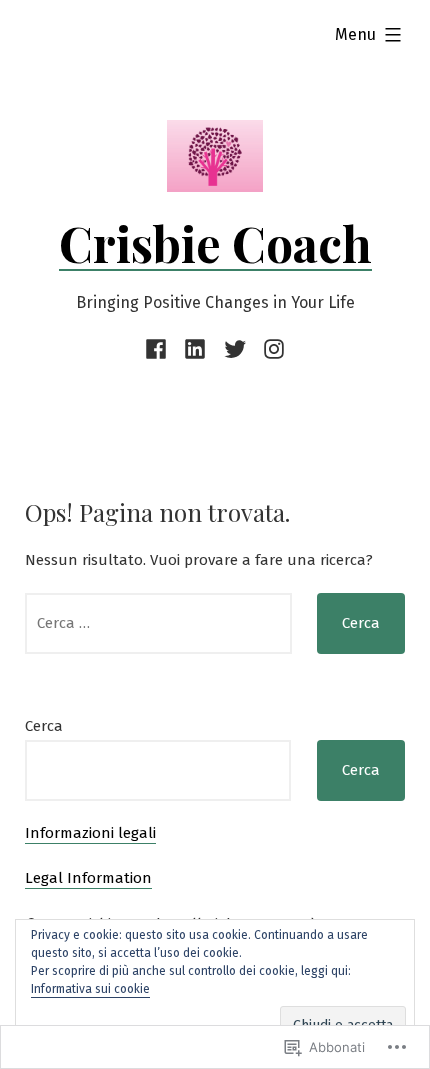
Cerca (44, 726)
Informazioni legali (90, 833)
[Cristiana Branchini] (195, 349)
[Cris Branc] (234, 349)
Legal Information (88, 878)
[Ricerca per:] (158, 623)
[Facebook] (159, 349)
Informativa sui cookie (90, 989)
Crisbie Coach (215, 243)
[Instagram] (270, 349)
